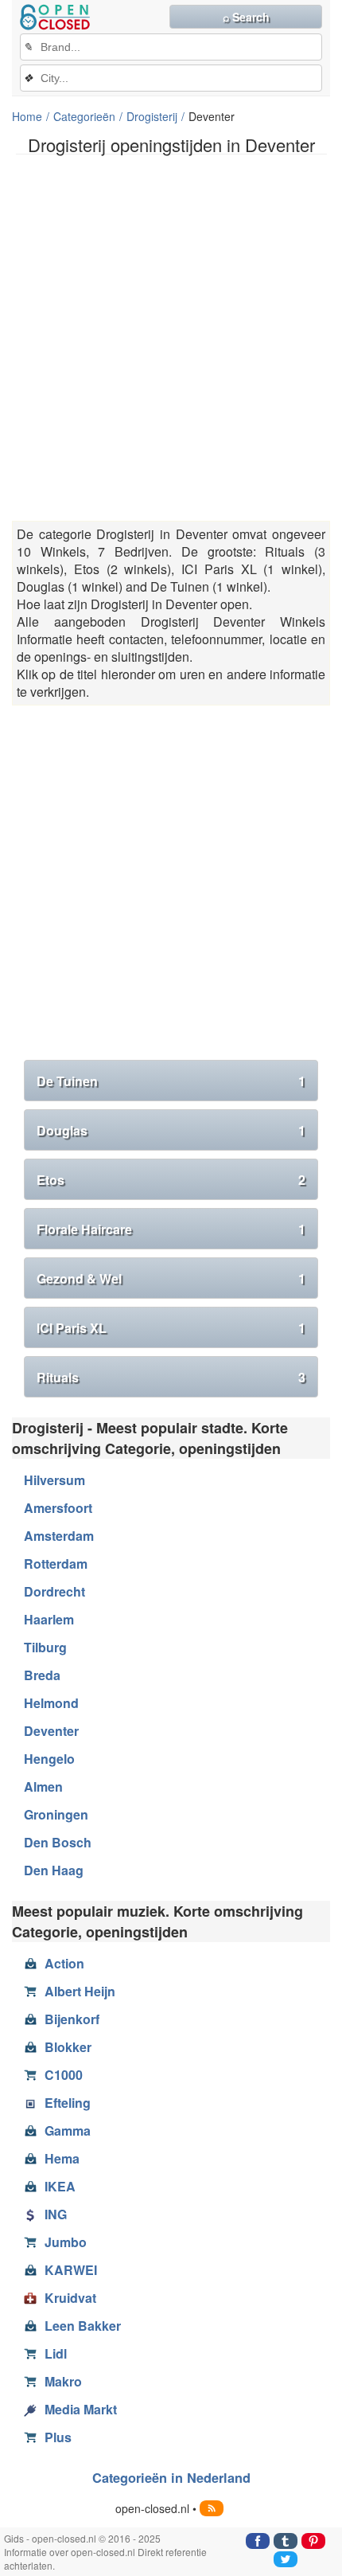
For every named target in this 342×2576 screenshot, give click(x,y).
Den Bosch (58, 1842)
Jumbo (66, 2242)
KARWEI (71, 2270)
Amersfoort (58, 1508)
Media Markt (81, 2409)
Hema (62, 2158)
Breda (42, 1675)
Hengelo (49, 1759)
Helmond (51, 1703)
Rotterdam (56, 1564)
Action (64, 1963)
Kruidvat (70, 2298)
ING (56, 2214)
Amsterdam (59, 1536)
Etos (171, 1180)
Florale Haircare (171, 1229)
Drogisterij (152, 116)
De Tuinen (171, 1081)
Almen (43, 1786)
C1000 (64, 2075)
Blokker (68, 2047)
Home (27, 116)
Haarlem (49, 1619)
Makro (63, 2381)
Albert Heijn (80, 1991)
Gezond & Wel (171, 1278)
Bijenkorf (72, 2019)
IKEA (60, 2186)
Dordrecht (54, 1591)
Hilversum (54, 1480)
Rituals (171, 1377)
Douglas (171, 1130)
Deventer (51, 1731)
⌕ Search (246, 17)
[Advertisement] (171, 338)
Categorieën (84, 116)
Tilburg (45, 1647)
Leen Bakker (83, 2326)
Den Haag (54, 1870)
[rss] (212, 2508)
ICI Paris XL (171, 1328)
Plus (58, 2437)
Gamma (68, 2130)
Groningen (56, 1814)
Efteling (68, 2103)
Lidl (56, 2353)
